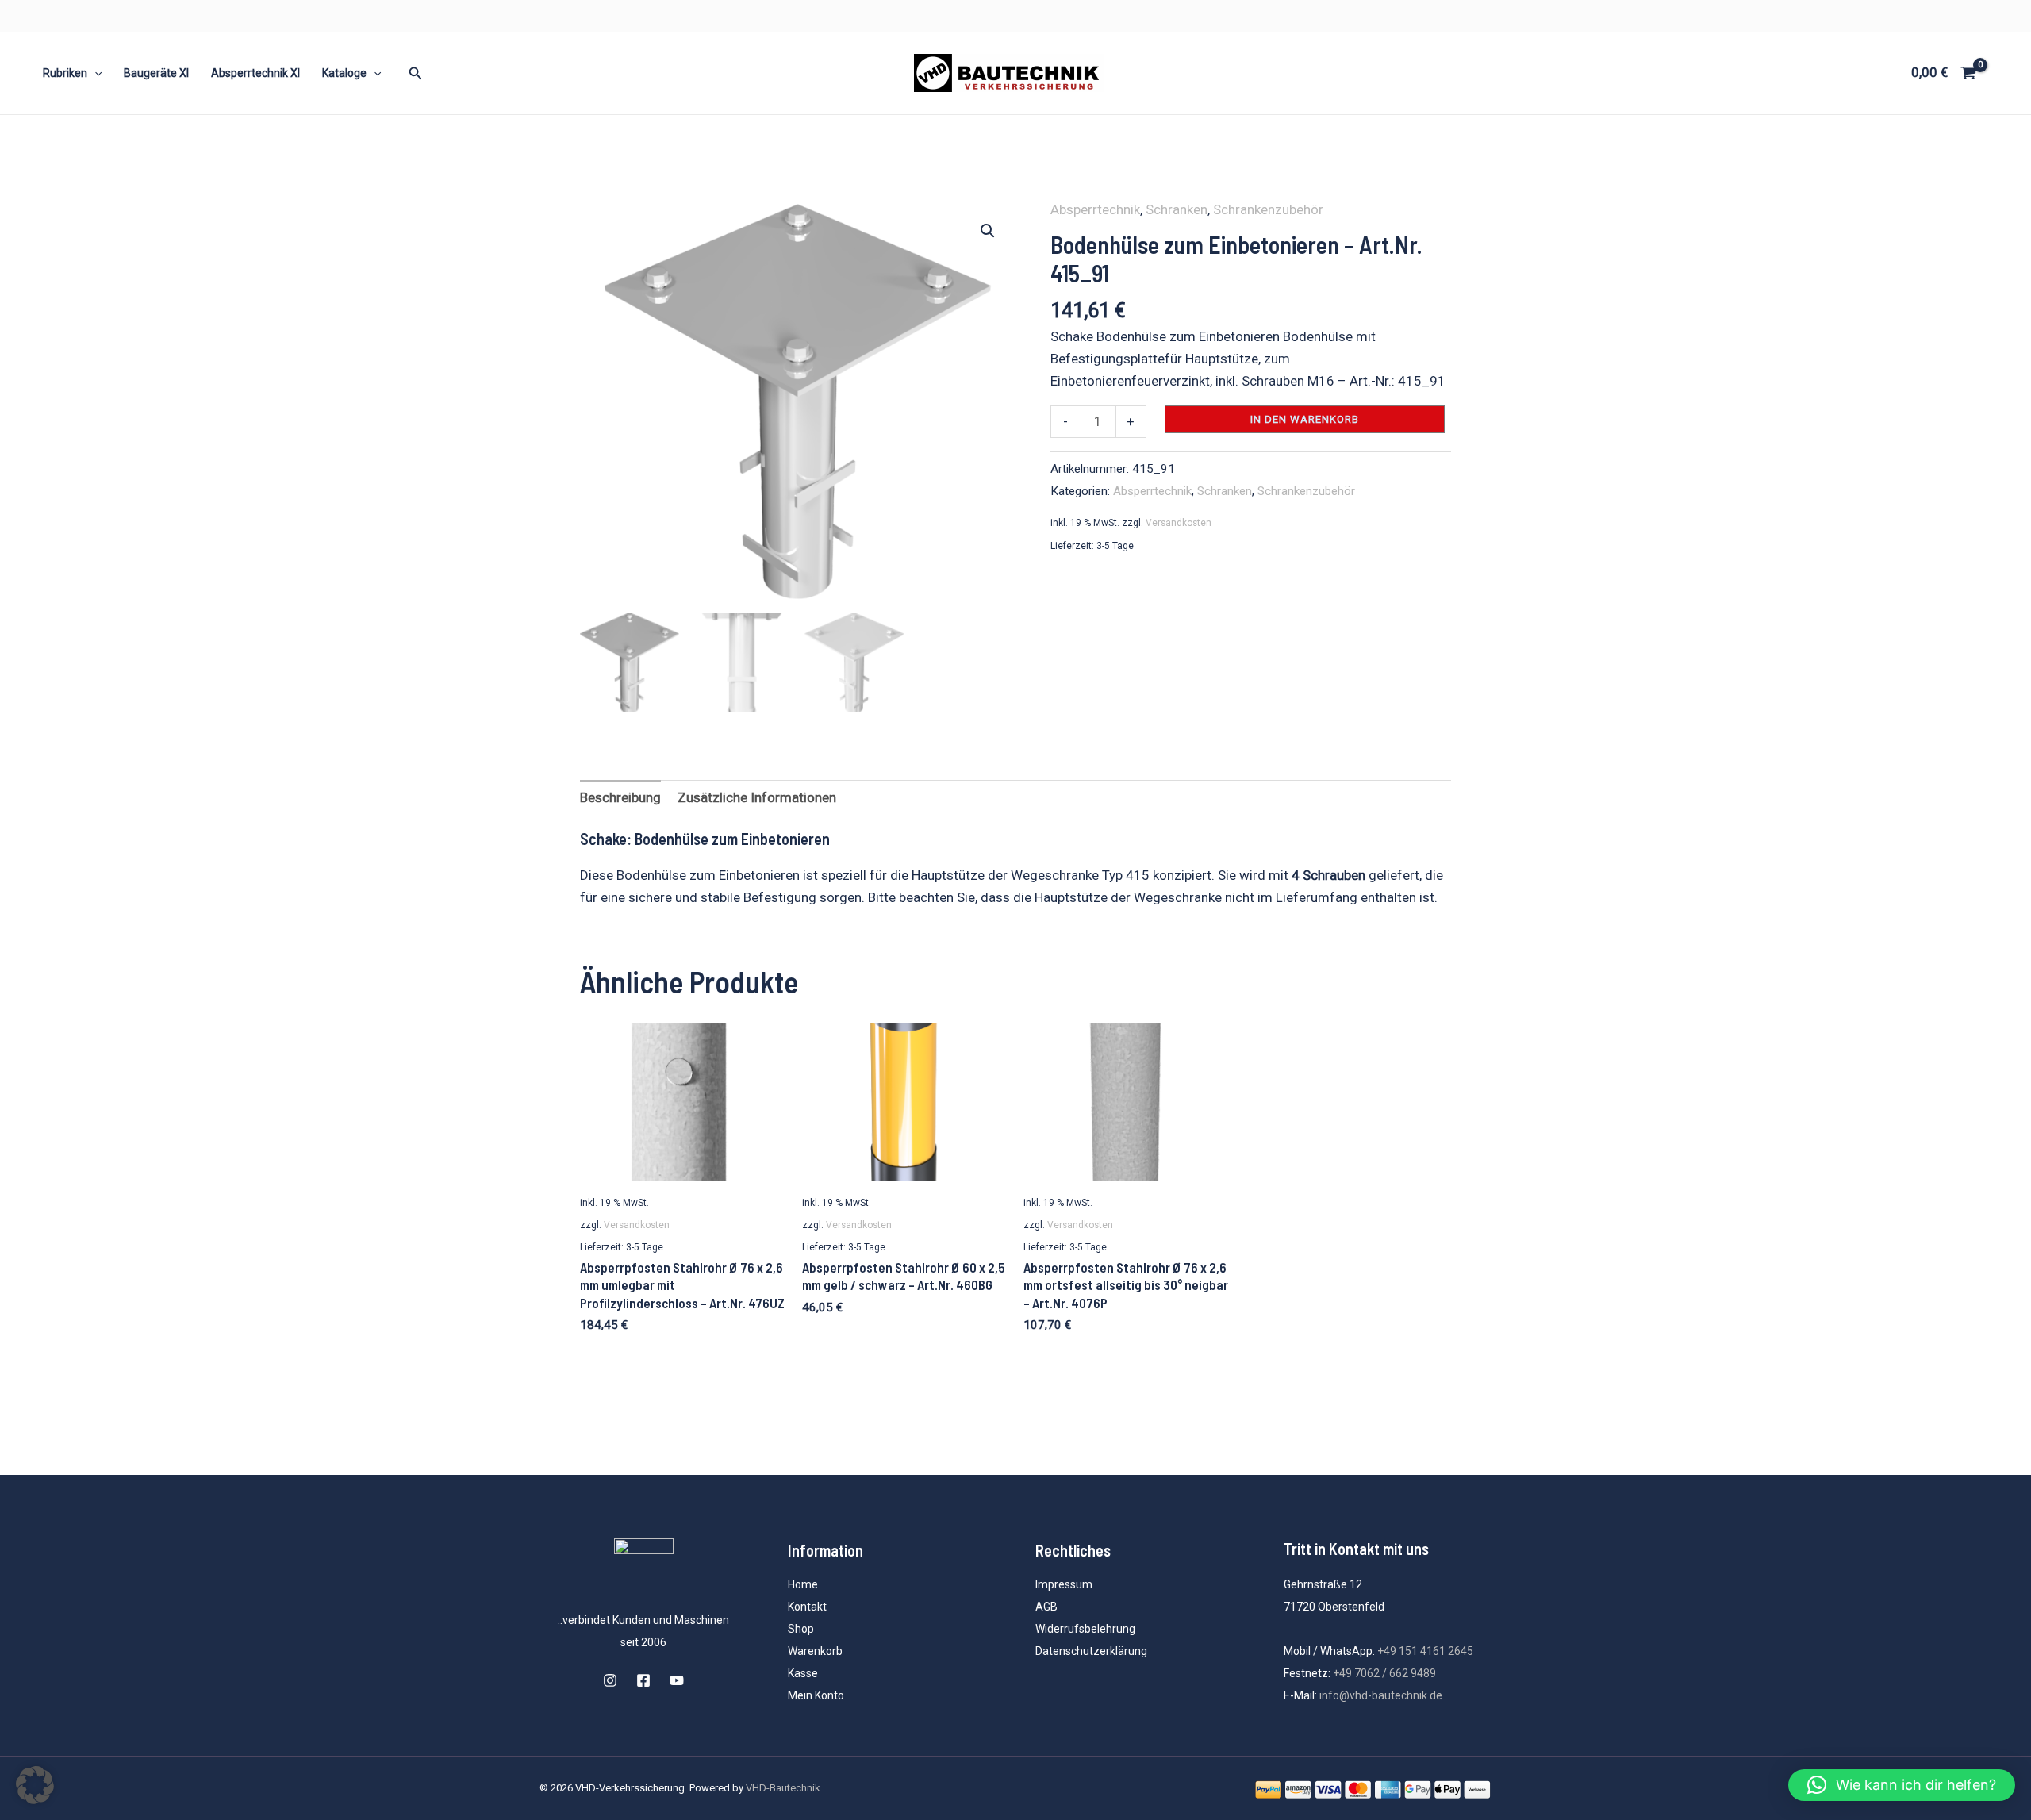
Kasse (803, 1673)
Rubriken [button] (65, 73)
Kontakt (807, 1607)
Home (803, 1584)
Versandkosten (1179, 523)
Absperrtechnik (1095, 209)
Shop (801, 1629)
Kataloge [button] (344, 73)
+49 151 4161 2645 (1425, 1651)
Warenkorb (815, 1651)
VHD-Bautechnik (783, 1788)
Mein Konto (816, 1695)
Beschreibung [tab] (620, 797)
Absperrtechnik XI (255, 73)
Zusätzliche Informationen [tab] (757, 797)
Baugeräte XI (156, 73)
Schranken (1177, 209)
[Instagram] (610, 1680)
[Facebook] (643, 1680)
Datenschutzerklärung (1091, 1651)
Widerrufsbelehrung (1085, 1629)
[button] (94, 73)
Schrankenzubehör (1268, 209)
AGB (1046, 1607)
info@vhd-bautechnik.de (1381, 1695)
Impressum (1064, 1584)
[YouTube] (677, 1680)
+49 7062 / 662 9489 (1384, 1673)
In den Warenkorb (1305, 419)
